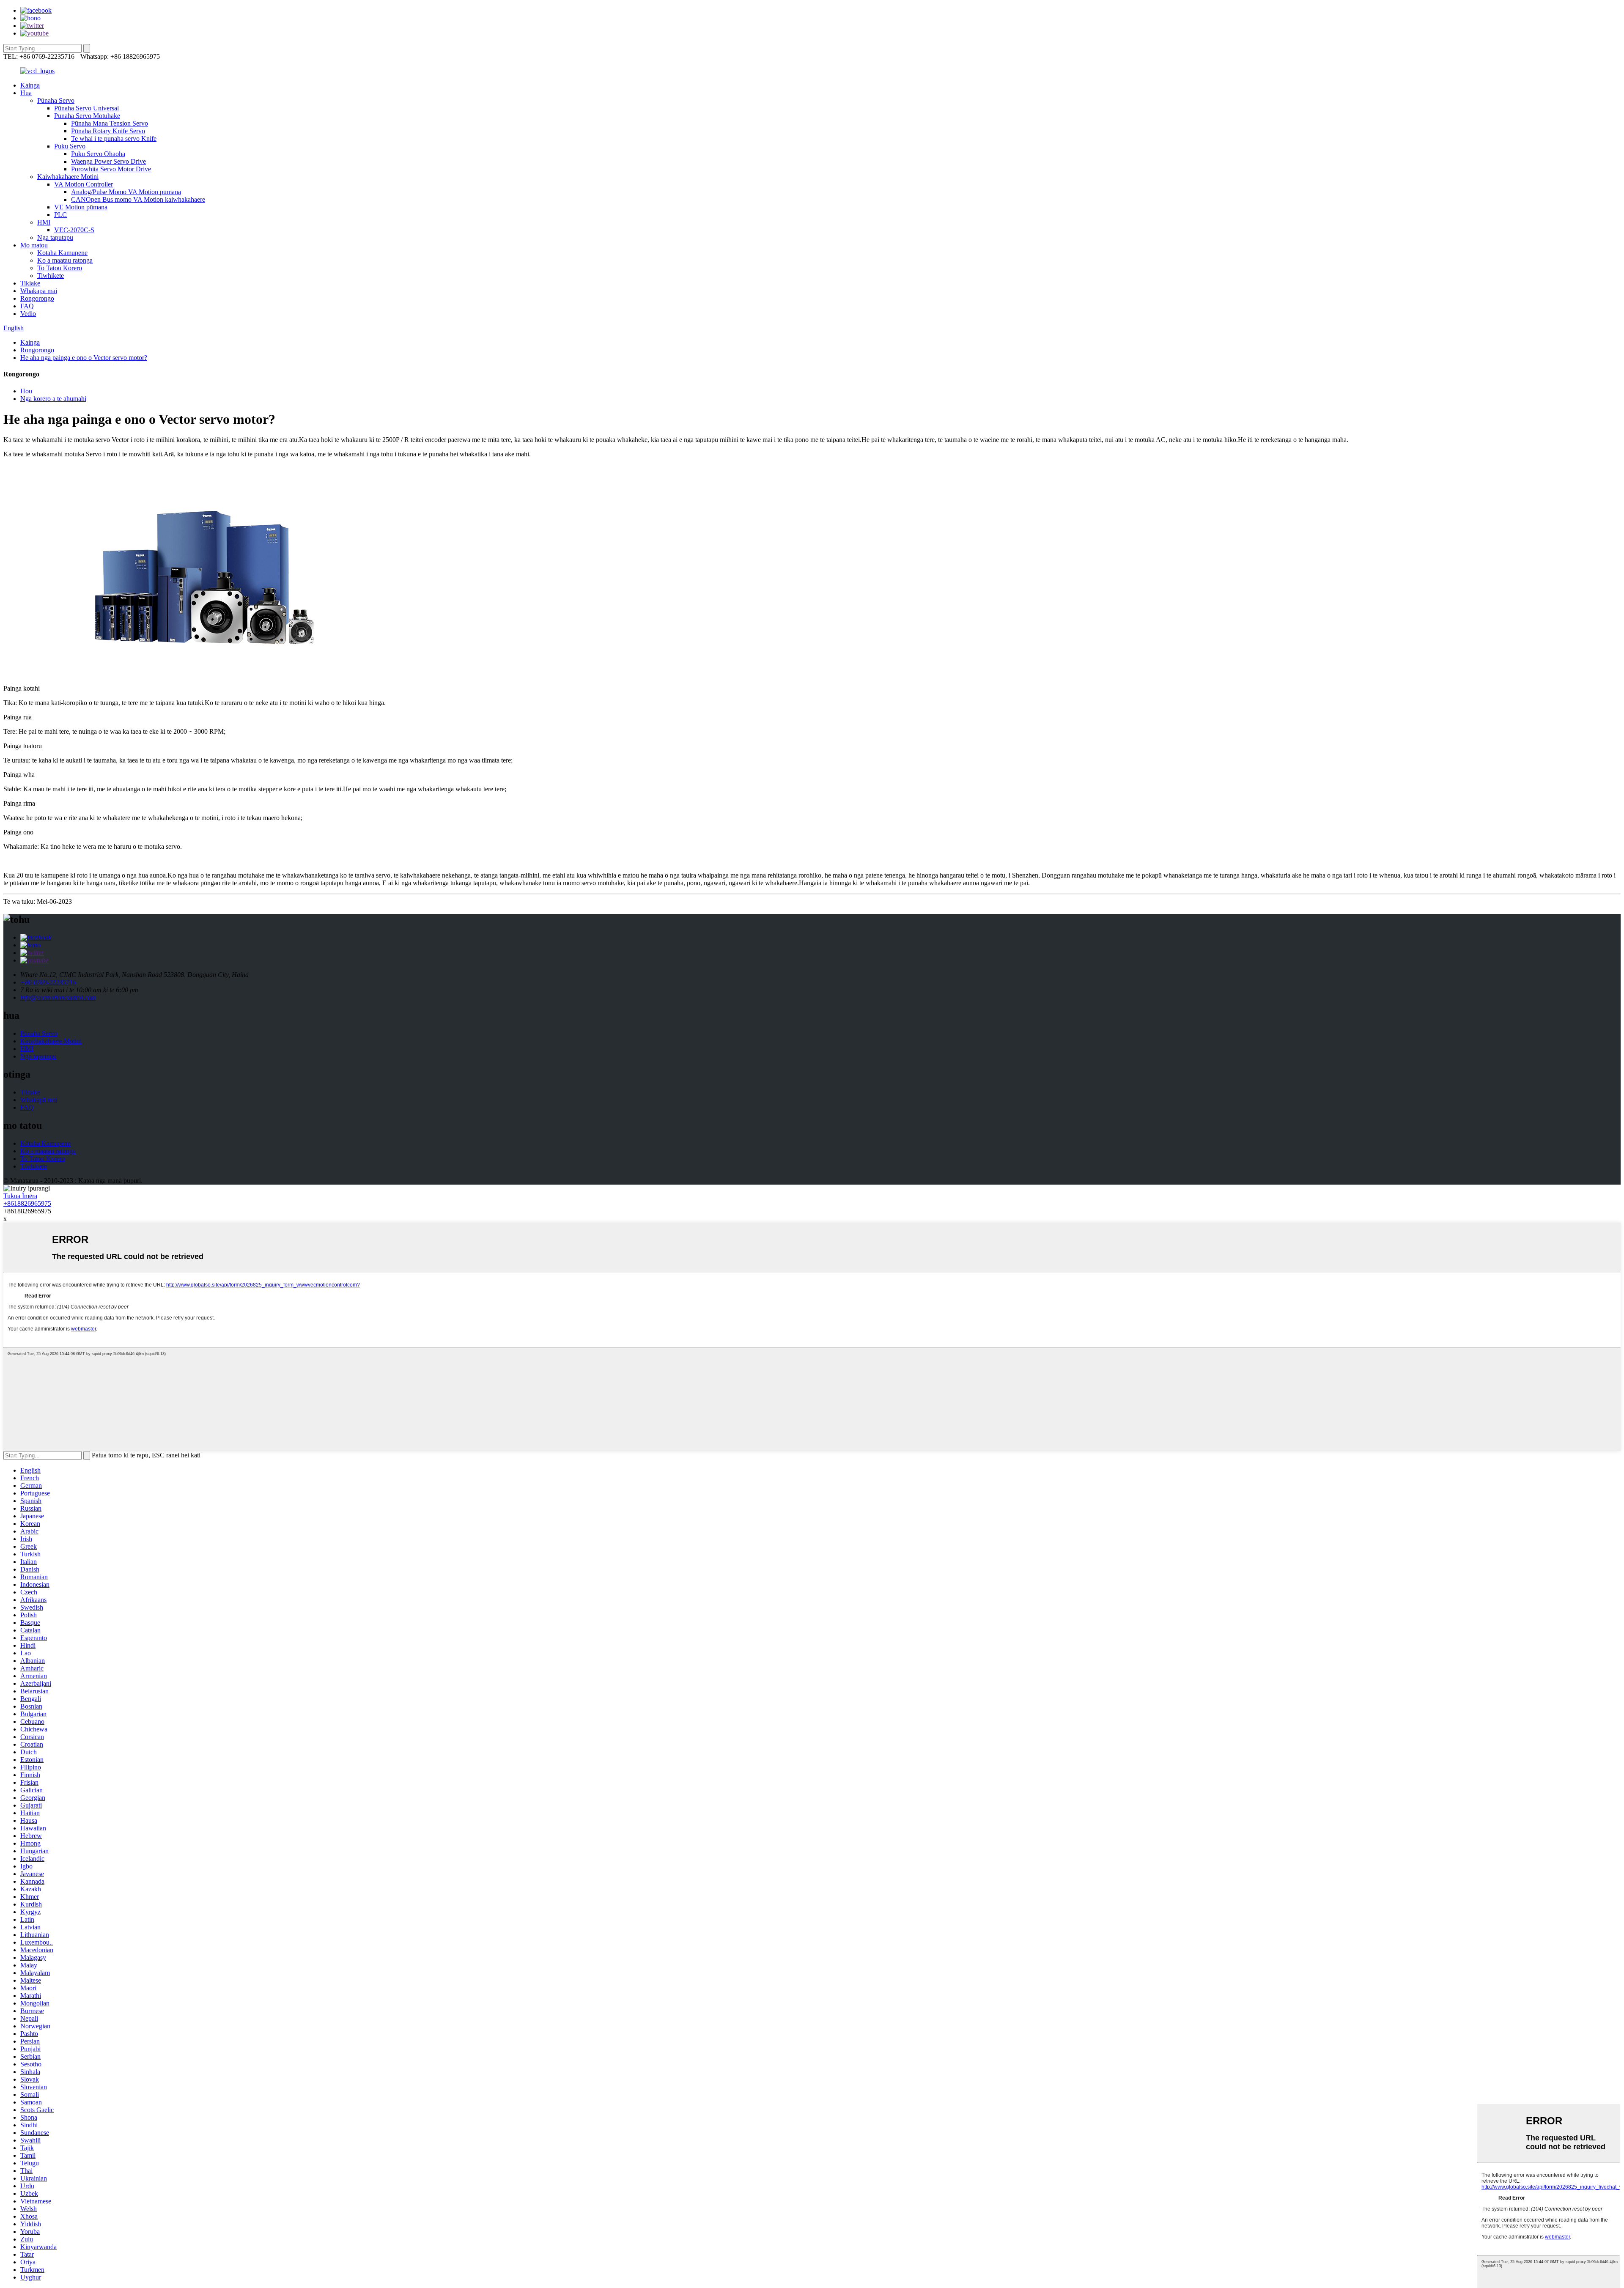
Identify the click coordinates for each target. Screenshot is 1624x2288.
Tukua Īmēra (20, 1196)
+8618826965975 (27, 1203)
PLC (60, 215)
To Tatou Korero (60, 268)
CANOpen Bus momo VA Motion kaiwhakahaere (138, 199)
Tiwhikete (51, 276)
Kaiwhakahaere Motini (68, 177)
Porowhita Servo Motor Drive (111, 169)
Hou (26, 391)
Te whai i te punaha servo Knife (114, 139)
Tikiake (30, 283)
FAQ (27, 306)
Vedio (28, 314)
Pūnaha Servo (56, 100)
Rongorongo (37, 298)
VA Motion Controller (84, 184)
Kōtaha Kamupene (62, 253)
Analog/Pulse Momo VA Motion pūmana (126, 192)
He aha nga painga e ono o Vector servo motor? (84, 358)
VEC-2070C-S (74, 230)
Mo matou (34, 245)
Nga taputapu (55, 237)
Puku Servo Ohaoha (98, 154)
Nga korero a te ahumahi (53, 399)
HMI (44, 222)
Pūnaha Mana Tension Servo (110, 123)
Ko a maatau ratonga (65, 260)
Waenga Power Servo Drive (108, 161)
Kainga (30, 85)
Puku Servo (70, 146)
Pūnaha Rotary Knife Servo (108, 131)
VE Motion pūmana (81, 207)
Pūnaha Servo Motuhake (87, 116)
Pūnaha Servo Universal (86, 108)
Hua (26, 93)
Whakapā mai (39, 291)
